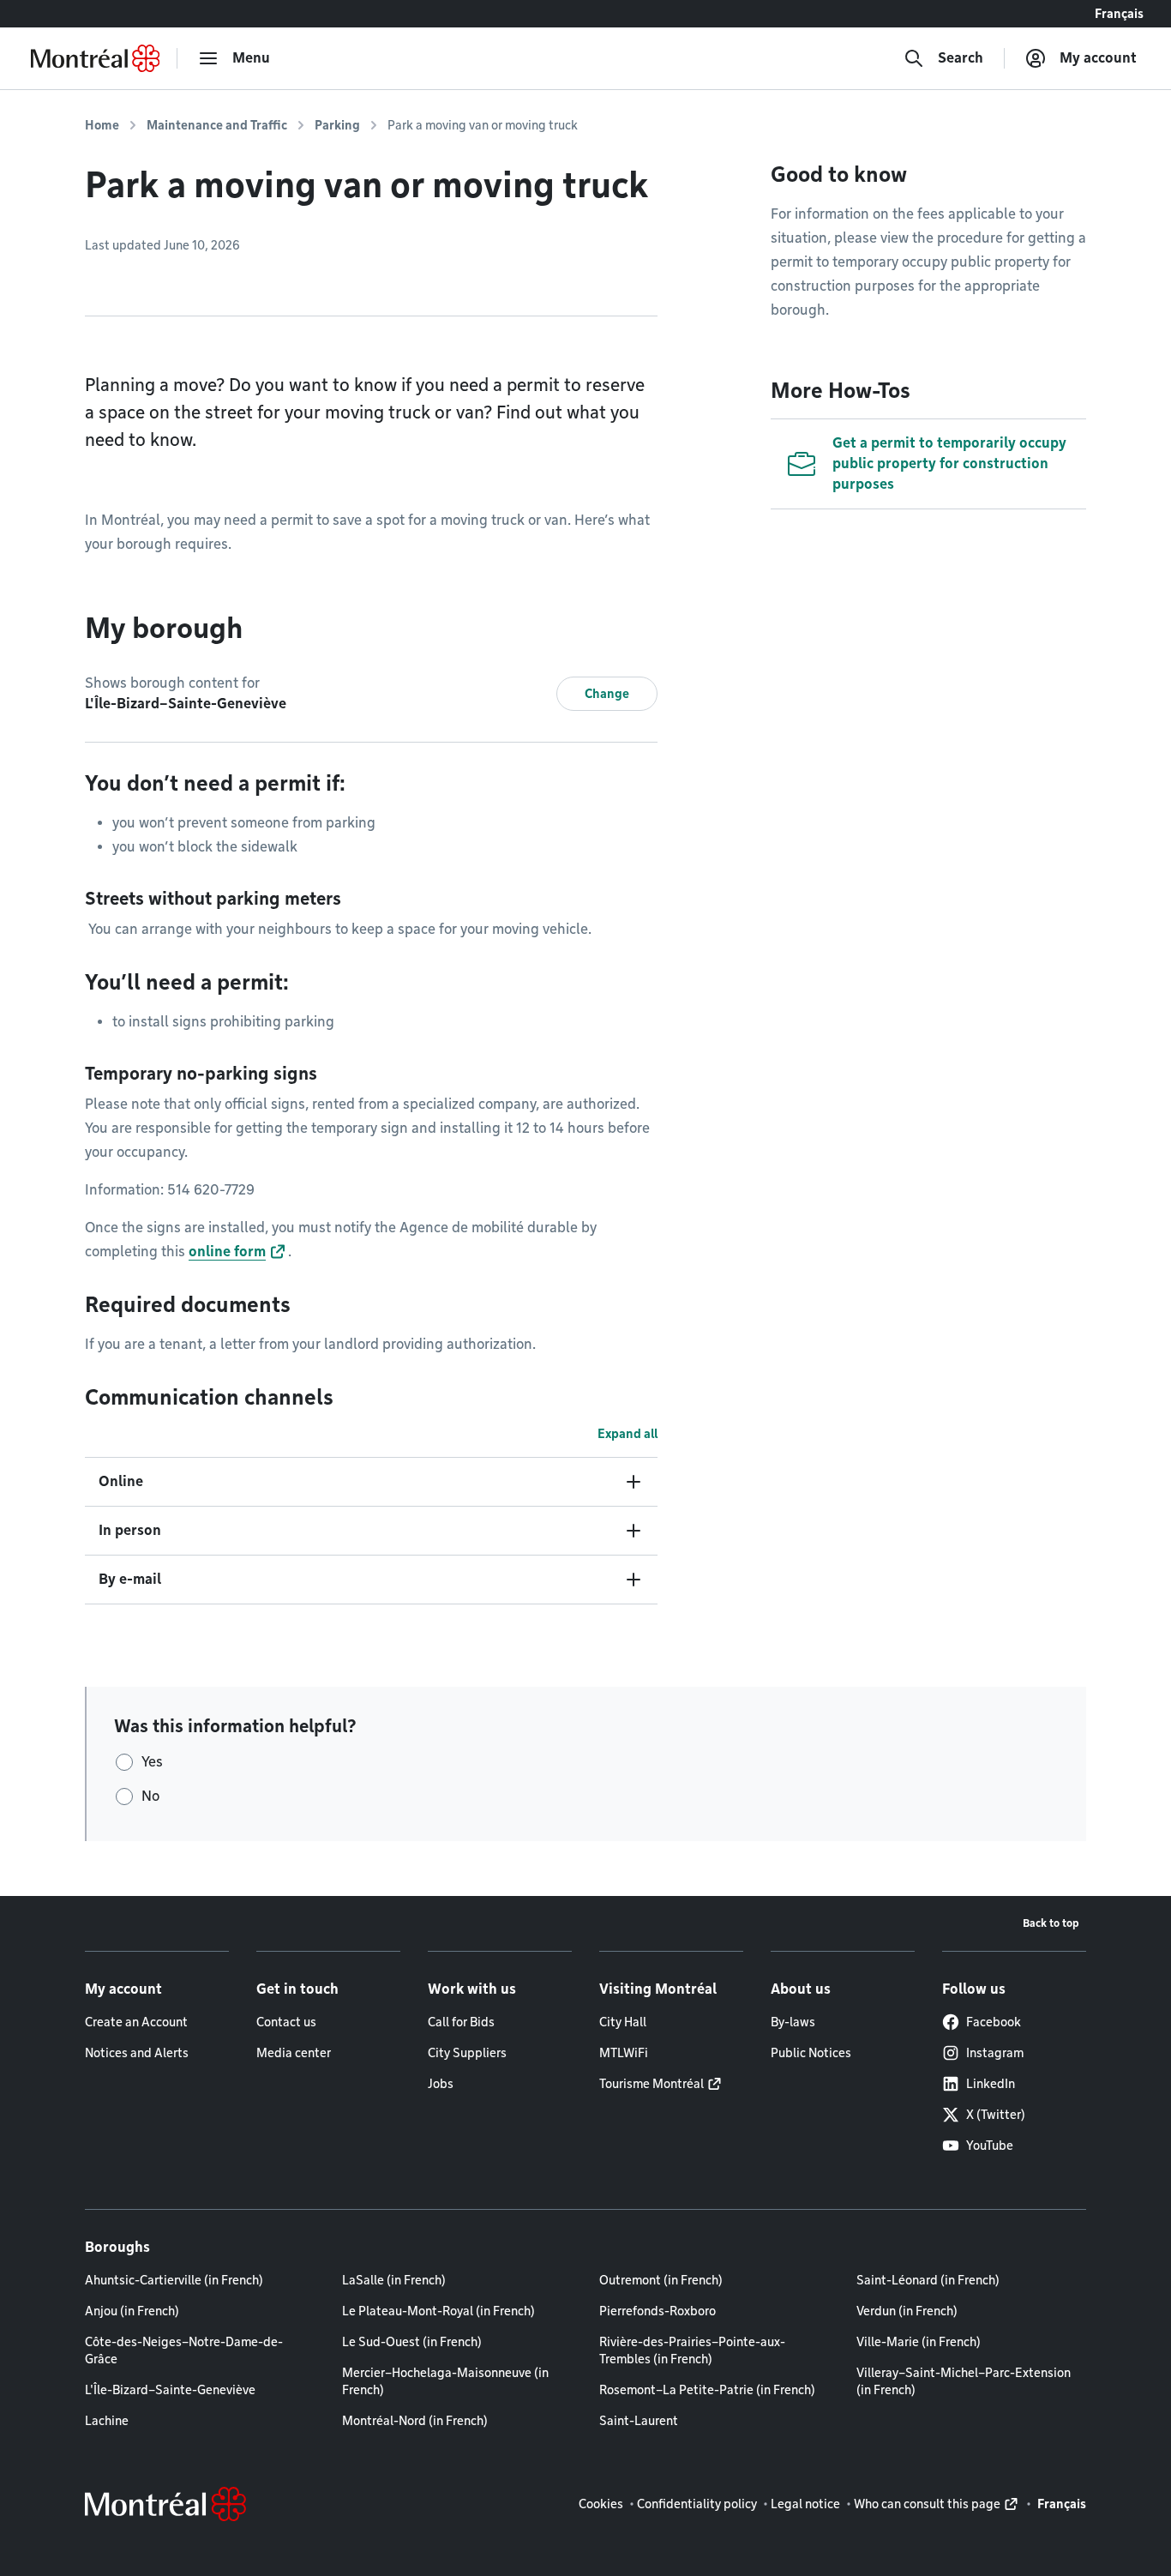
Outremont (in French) (661, 2280)
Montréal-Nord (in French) (415, 2421)
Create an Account (136, 2022)
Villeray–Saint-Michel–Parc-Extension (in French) (964, 2381)
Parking (337, 125)
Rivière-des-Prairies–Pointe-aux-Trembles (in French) (692, 2350)
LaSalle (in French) (394, 2280)
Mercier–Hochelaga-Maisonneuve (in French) (445, 2381)
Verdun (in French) (907, 2311)
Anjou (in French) (132, 2311)
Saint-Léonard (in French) (928, 2280)
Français (1119, 14)
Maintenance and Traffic (217, 125)
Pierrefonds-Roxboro (658, 2311)
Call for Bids (461, 2022)
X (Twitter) (996, 2115)
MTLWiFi (624, 2053)
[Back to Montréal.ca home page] (95, 58)
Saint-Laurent (639, 2421)
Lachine (107, 2421)
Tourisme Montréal (652, 2084)
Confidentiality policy (697, 2504)
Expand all (628, 1434)
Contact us (286, 2022)
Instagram (995, 2053)
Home (102, 125)
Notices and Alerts (137, 2053)
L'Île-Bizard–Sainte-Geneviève (170, 2390)
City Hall (623, 2022)
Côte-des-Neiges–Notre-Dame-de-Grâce (184, 2350)
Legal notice (805, 2504)
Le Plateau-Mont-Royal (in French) (438, 2311)
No (150, 1796)
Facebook (994, 2022)
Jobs (441, 2084)
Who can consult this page (927, 2504)
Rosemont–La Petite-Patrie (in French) (707, 2390)
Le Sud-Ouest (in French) (412, 2342)
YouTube (990, 2146)
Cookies (601, 2504)
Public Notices (811, 2053)
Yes (152, 1762)
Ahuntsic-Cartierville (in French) (174, 2280)
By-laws (793, 2022)
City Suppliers (467, 2053)
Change (607, 694)
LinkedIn (991, 2084)
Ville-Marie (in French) (919, 2342)
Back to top (1051, 1923)
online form (227, 1252)
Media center (294, 2053)
